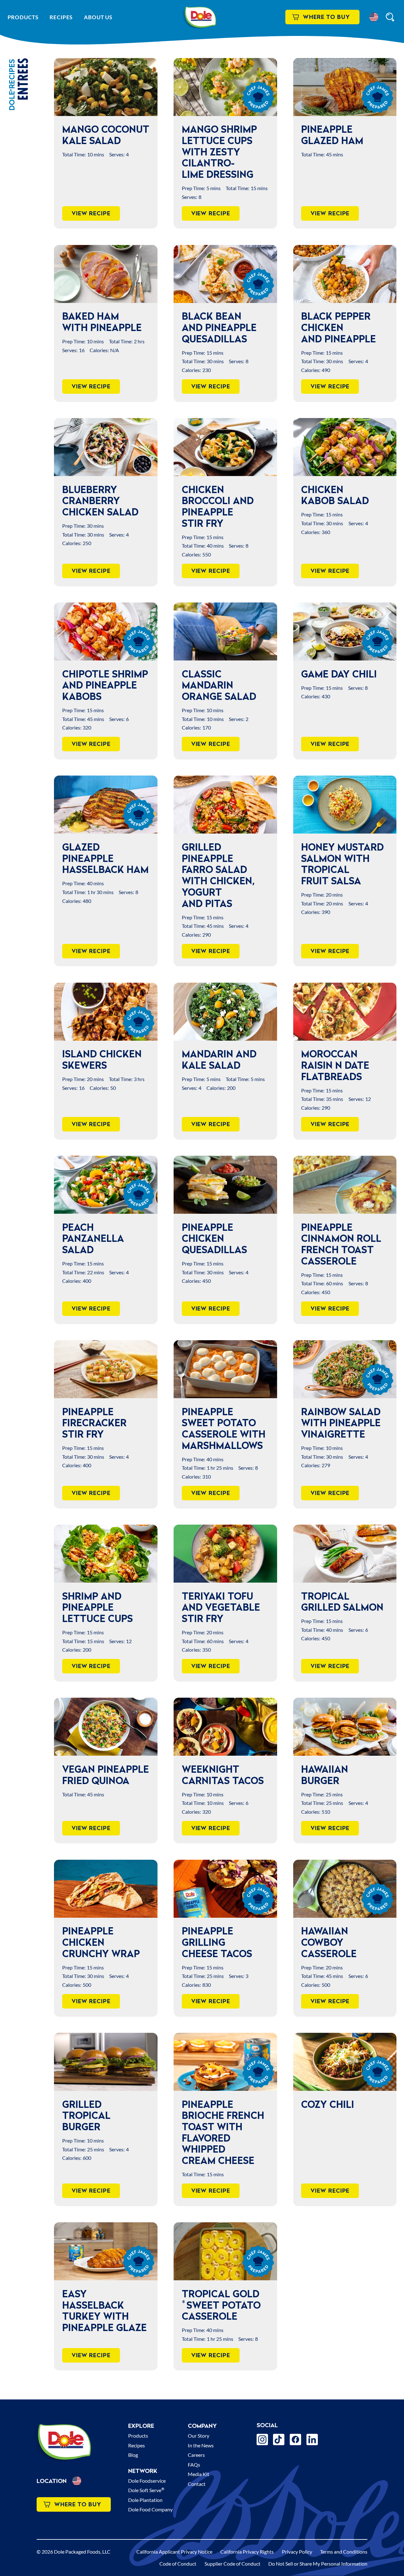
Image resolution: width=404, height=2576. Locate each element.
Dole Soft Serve (146, 2490)
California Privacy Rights (247, 2552)
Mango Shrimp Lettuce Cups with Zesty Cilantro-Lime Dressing (219, 152)
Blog (133, 2455)
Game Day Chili (339, 674)
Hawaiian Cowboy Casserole (329, 1942)
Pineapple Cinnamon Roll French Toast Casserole (341, 1244)
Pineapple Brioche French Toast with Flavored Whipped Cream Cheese (223, 2133)
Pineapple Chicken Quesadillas (214, 1239)
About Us (98, 17)
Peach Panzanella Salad (93, 1239)
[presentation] (106, 87)
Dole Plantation (145, 2500)
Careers (196, 2455)
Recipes (61, 17)
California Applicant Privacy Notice (174, 2552)
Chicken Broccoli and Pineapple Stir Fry (218, 506)
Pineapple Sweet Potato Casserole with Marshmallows (224, 1429)
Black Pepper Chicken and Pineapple (339, 327)
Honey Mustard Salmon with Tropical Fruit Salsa (342, 864)
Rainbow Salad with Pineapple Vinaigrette (341, 1423)
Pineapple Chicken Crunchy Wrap (101, 1942)
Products (23, 17)
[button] (374, 17)
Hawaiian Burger (325, 1775)
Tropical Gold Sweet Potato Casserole (221, 2305)
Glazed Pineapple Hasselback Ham (105, 858)
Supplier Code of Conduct (232, 2564)
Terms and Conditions (344, 2552)
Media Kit (199, 2474)
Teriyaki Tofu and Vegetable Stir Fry (221, 1607)
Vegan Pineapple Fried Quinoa (106, 1775)
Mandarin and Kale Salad (219, 1060)
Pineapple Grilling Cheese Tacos (217, 1942)
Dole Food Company (150, 2509)
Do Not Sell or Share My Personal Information (318, 2564)
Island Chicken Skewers (102, 1060)
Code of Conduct (178, 2564)
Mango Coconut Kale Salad (106, 135)
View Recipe (91, 213)
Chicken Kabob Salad (335, 495)
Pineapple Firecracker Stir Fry (94, 1423)
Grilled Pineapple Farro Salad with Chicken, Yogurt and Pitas (218, 875)
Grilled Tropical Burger (86, 2116)
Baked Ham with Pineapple (102, 322)
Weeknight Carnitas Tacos (223, 1775)
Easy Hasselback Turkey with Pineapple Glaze (104, 2311)
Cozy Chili (328, 2104)
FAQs (194, 2465)
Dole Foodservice (147, 2481)
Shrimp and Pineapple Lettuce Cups (98, 1607)
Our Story (199, 2436)
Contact (197, 2484)
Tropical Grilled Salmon (342, 1602)
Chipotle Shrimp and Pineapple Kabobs (105, 685)
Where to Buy (327, 17)
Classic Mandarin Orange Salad (219, 685)
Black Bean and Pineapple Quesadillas (219, 327)
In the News (201, 2445)
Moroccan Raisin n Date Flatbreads (335, 1065)
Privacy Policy (297, 2552)
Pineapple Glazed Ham (332, 135)
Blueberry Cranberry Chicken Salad (100, 501)
